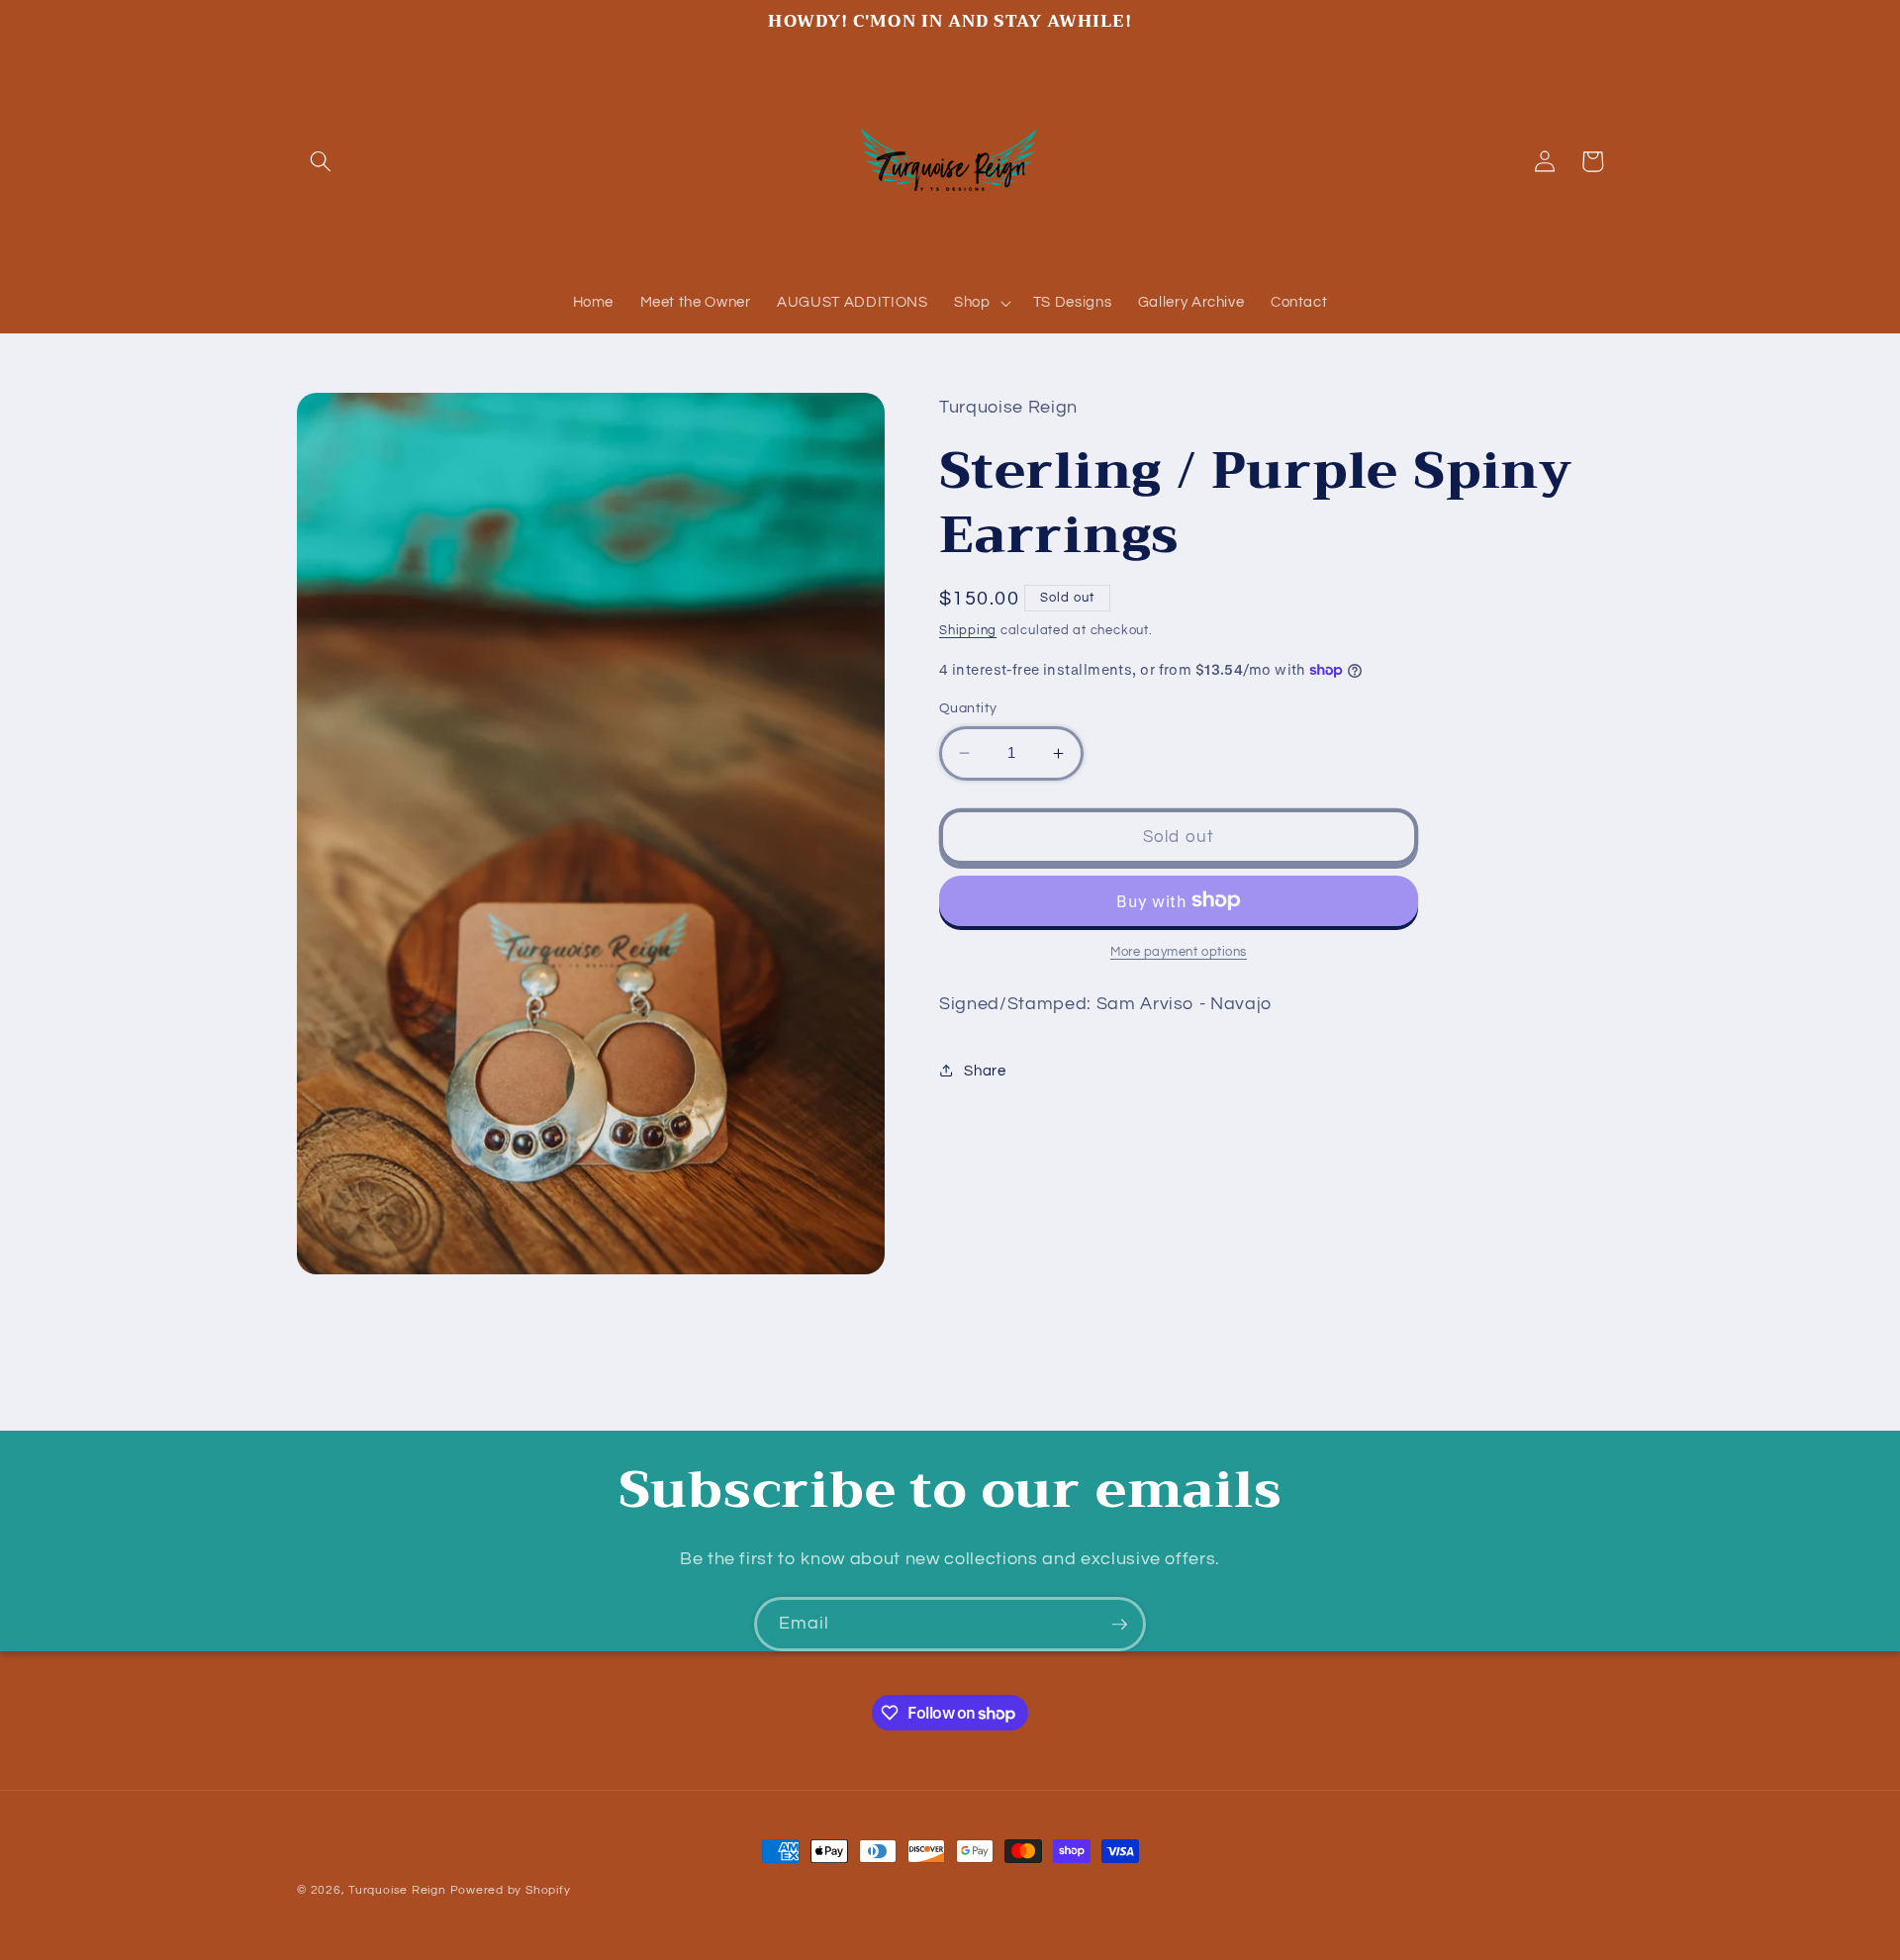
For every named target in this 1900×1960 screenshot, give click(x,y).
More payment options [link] (1179, 952)
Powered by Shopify (511, 1890)
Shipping (968, 629)
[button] (321, 161)
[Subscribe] (1119, 1625)
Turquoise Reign (397, 1890)
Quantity (968, 708)
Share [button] (985, 1071)
